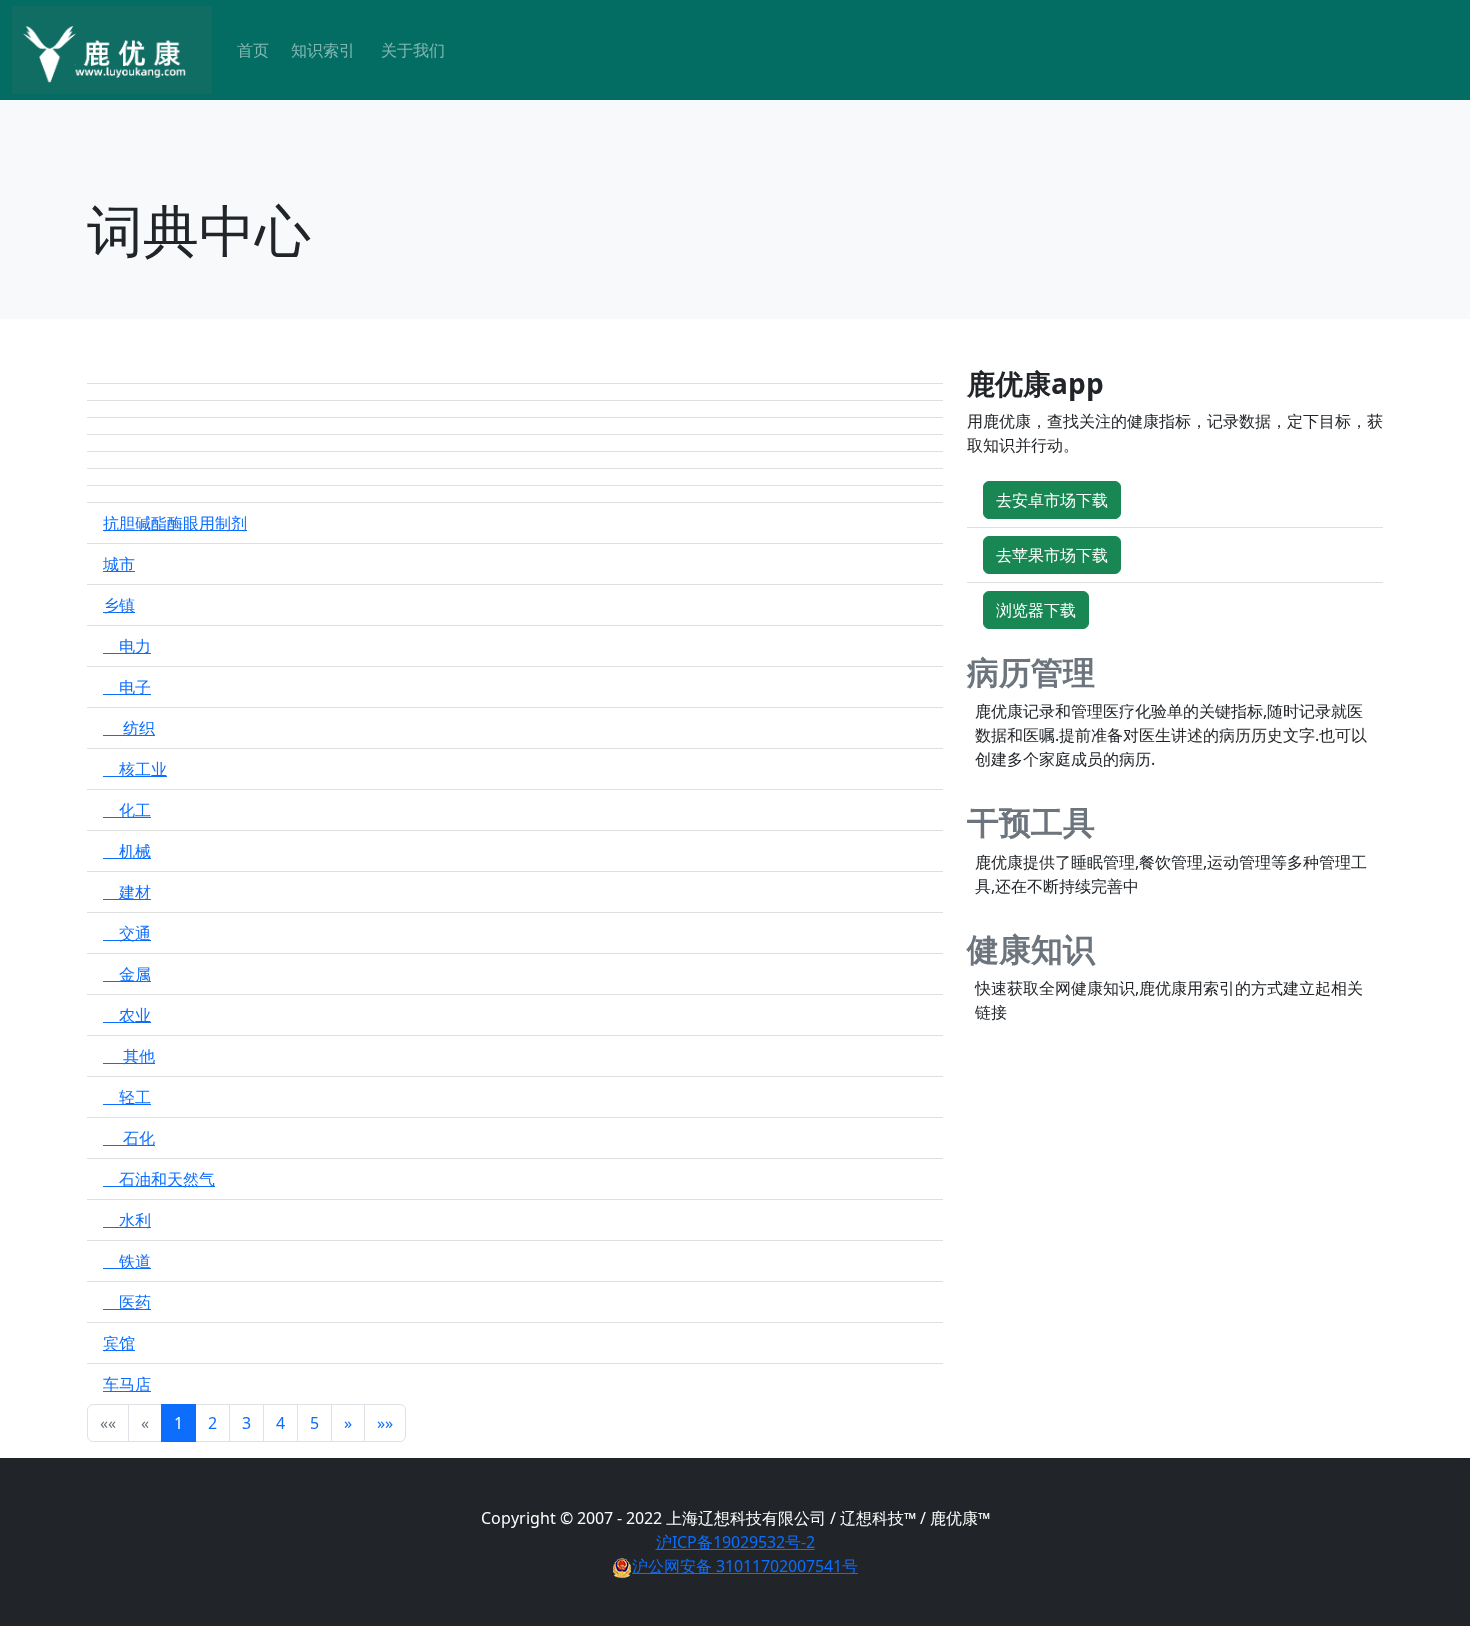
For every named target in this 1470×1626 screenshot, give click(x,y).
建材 (127, 892)
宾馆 (119, 1343)
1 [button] (178, 1423)
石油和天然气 (159, 1179)
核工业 (135, 769)
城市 (119, 564)
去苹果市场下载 (1052, 555)
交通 (127, 933)
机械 (127, 851)
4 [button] (280, 1423)
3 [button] (246, 1423)
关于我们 (413, 50)
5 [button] (314, 1423)
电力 (127, 646)
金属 (127, 974)
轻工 (127, 1097)
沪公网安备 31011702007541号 (745, 1566)
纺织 (129, 728)
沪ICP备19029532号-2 (735, 1542)
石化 (129, 1138)
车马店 (127, 1384)
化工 (127, 810)
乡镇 (119, 605)
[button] (348, 1423)
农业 (127, 1015)
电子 (127, 687)
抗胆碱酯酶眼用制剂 (175, 523)
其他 (129, 1056)
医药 (127, 1302)
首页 (253, 50)
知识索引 (323, 50)
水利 (127, 1220)
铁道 (127, 1261)
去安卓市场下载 (1052, 500)
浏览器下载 (1036, 610)
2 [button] (212, 1423)
